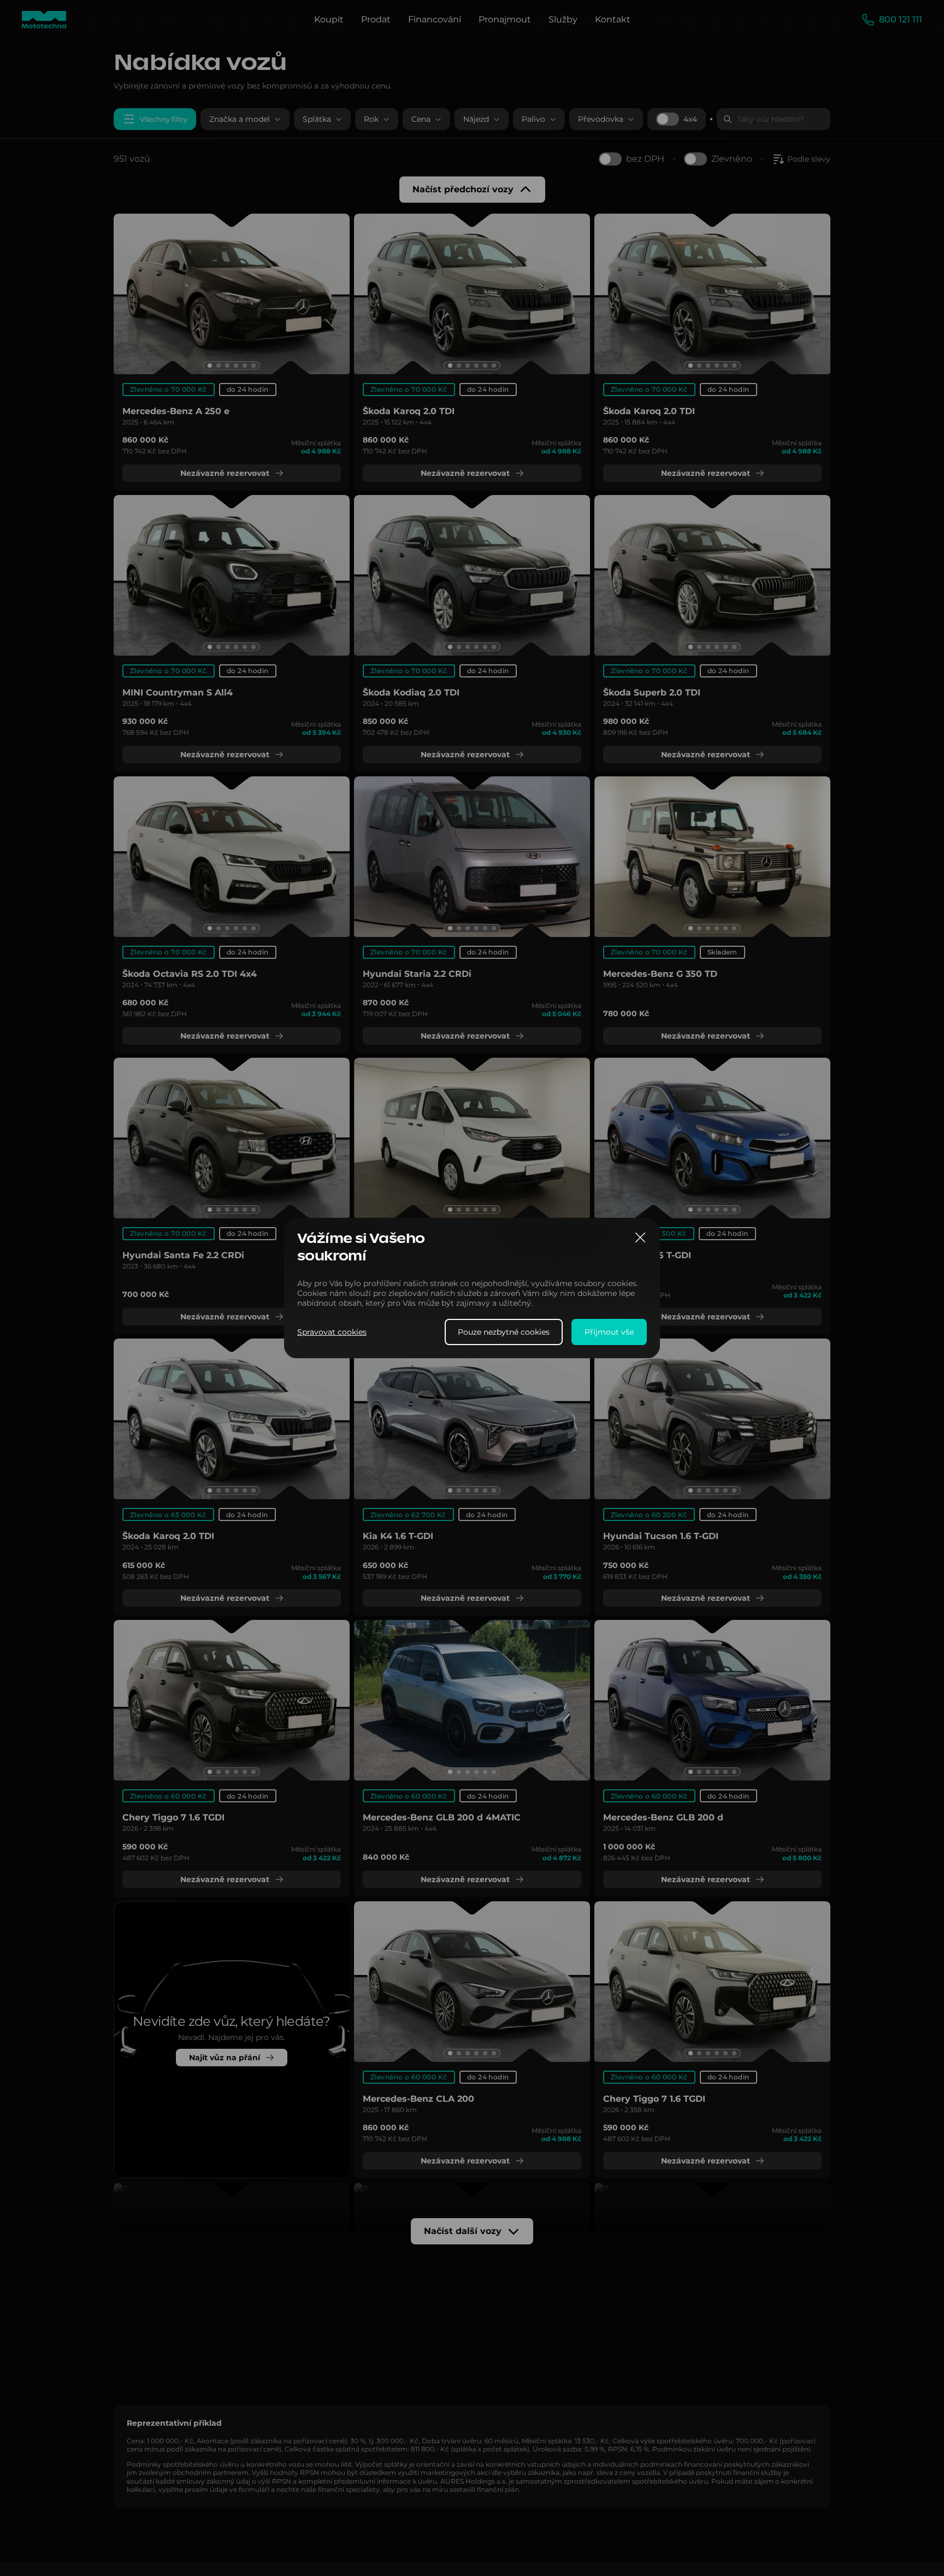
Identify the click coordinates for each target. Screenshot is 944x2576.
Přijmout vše (609, 1332)
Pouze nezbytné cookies (504, 1332)
